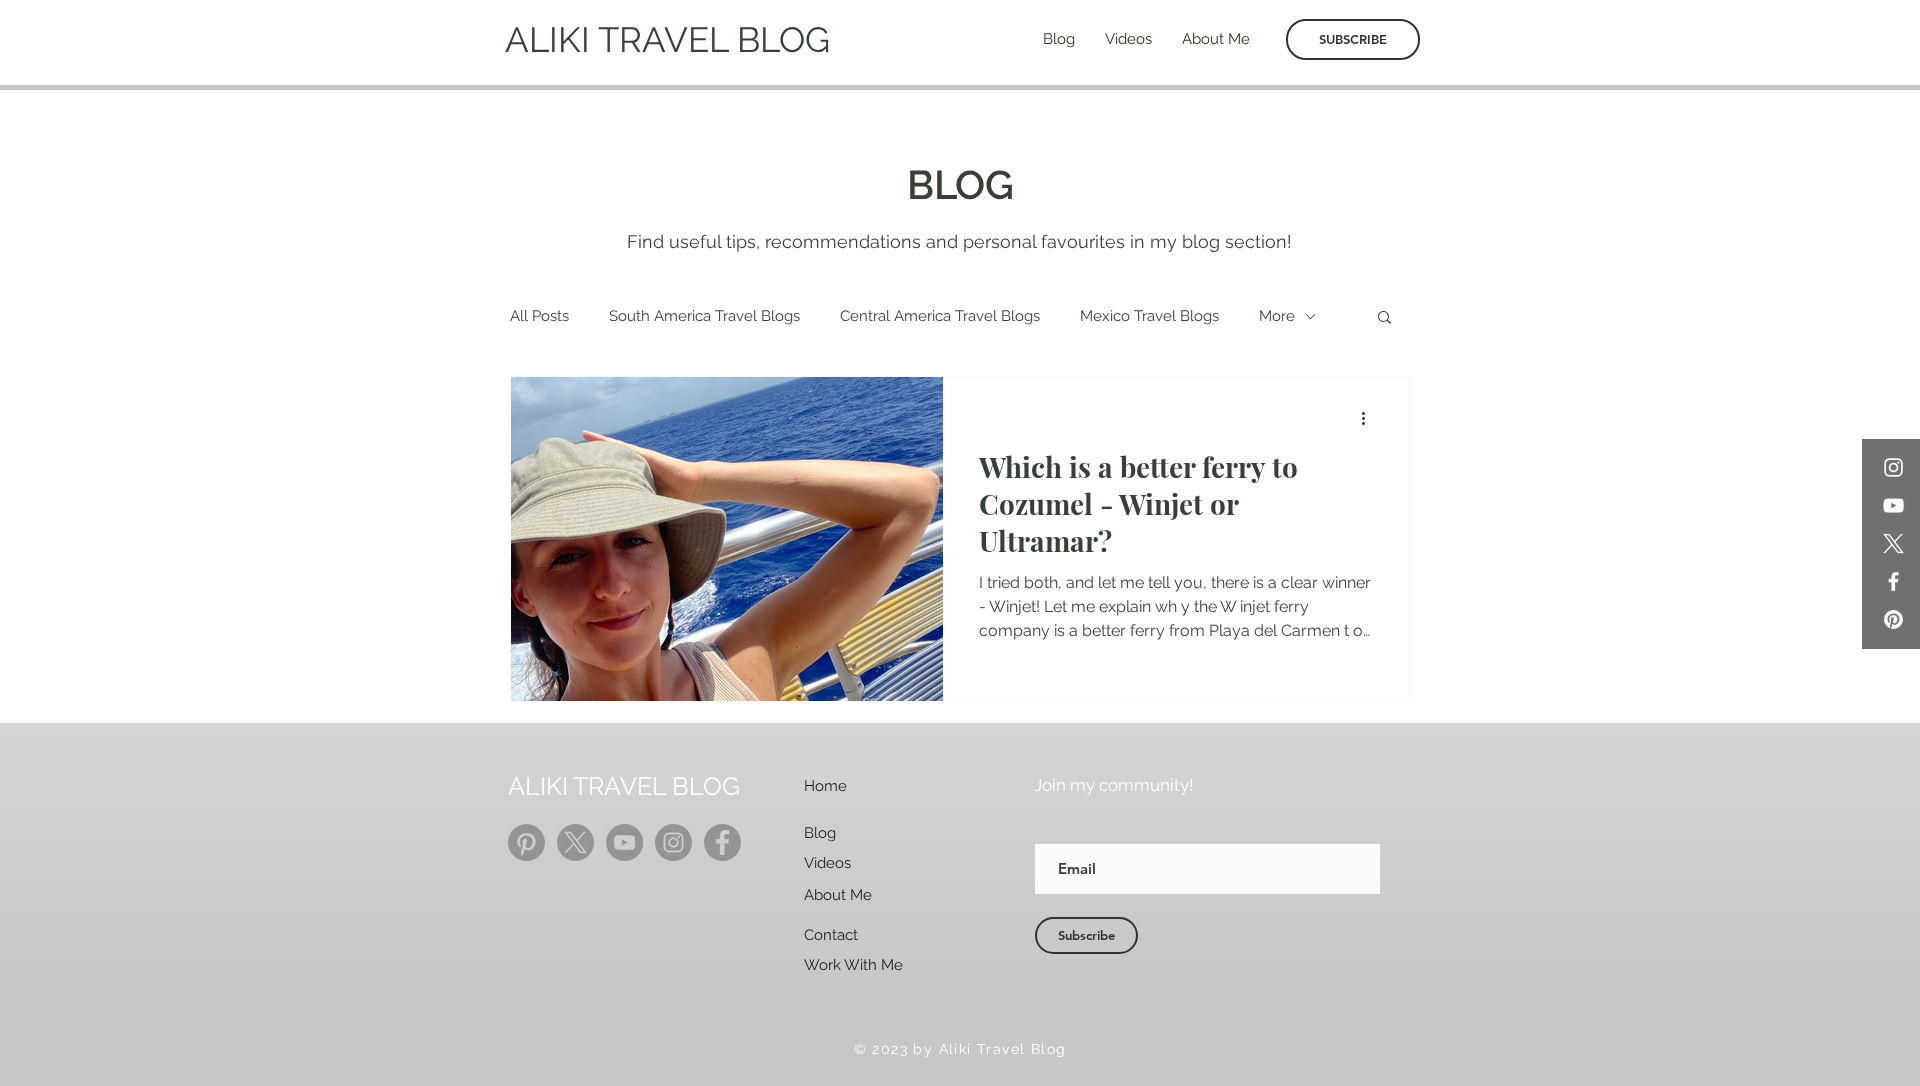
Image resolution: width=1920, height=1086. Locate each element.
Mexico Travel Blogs (1149, 316)
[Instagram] (1893, 467)
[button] (1384, 318)
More (1277, 316)
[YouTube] (1893, 505)
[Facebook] (1893, 581)
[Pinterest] (1893, 619)
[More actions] (1370, 418)
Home (825, 786)
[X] (1893, 543)
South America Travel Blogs (704, 316)
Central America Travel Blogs (940, 316)
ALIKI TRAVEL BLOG (667, 39)
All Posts (539, 316)
